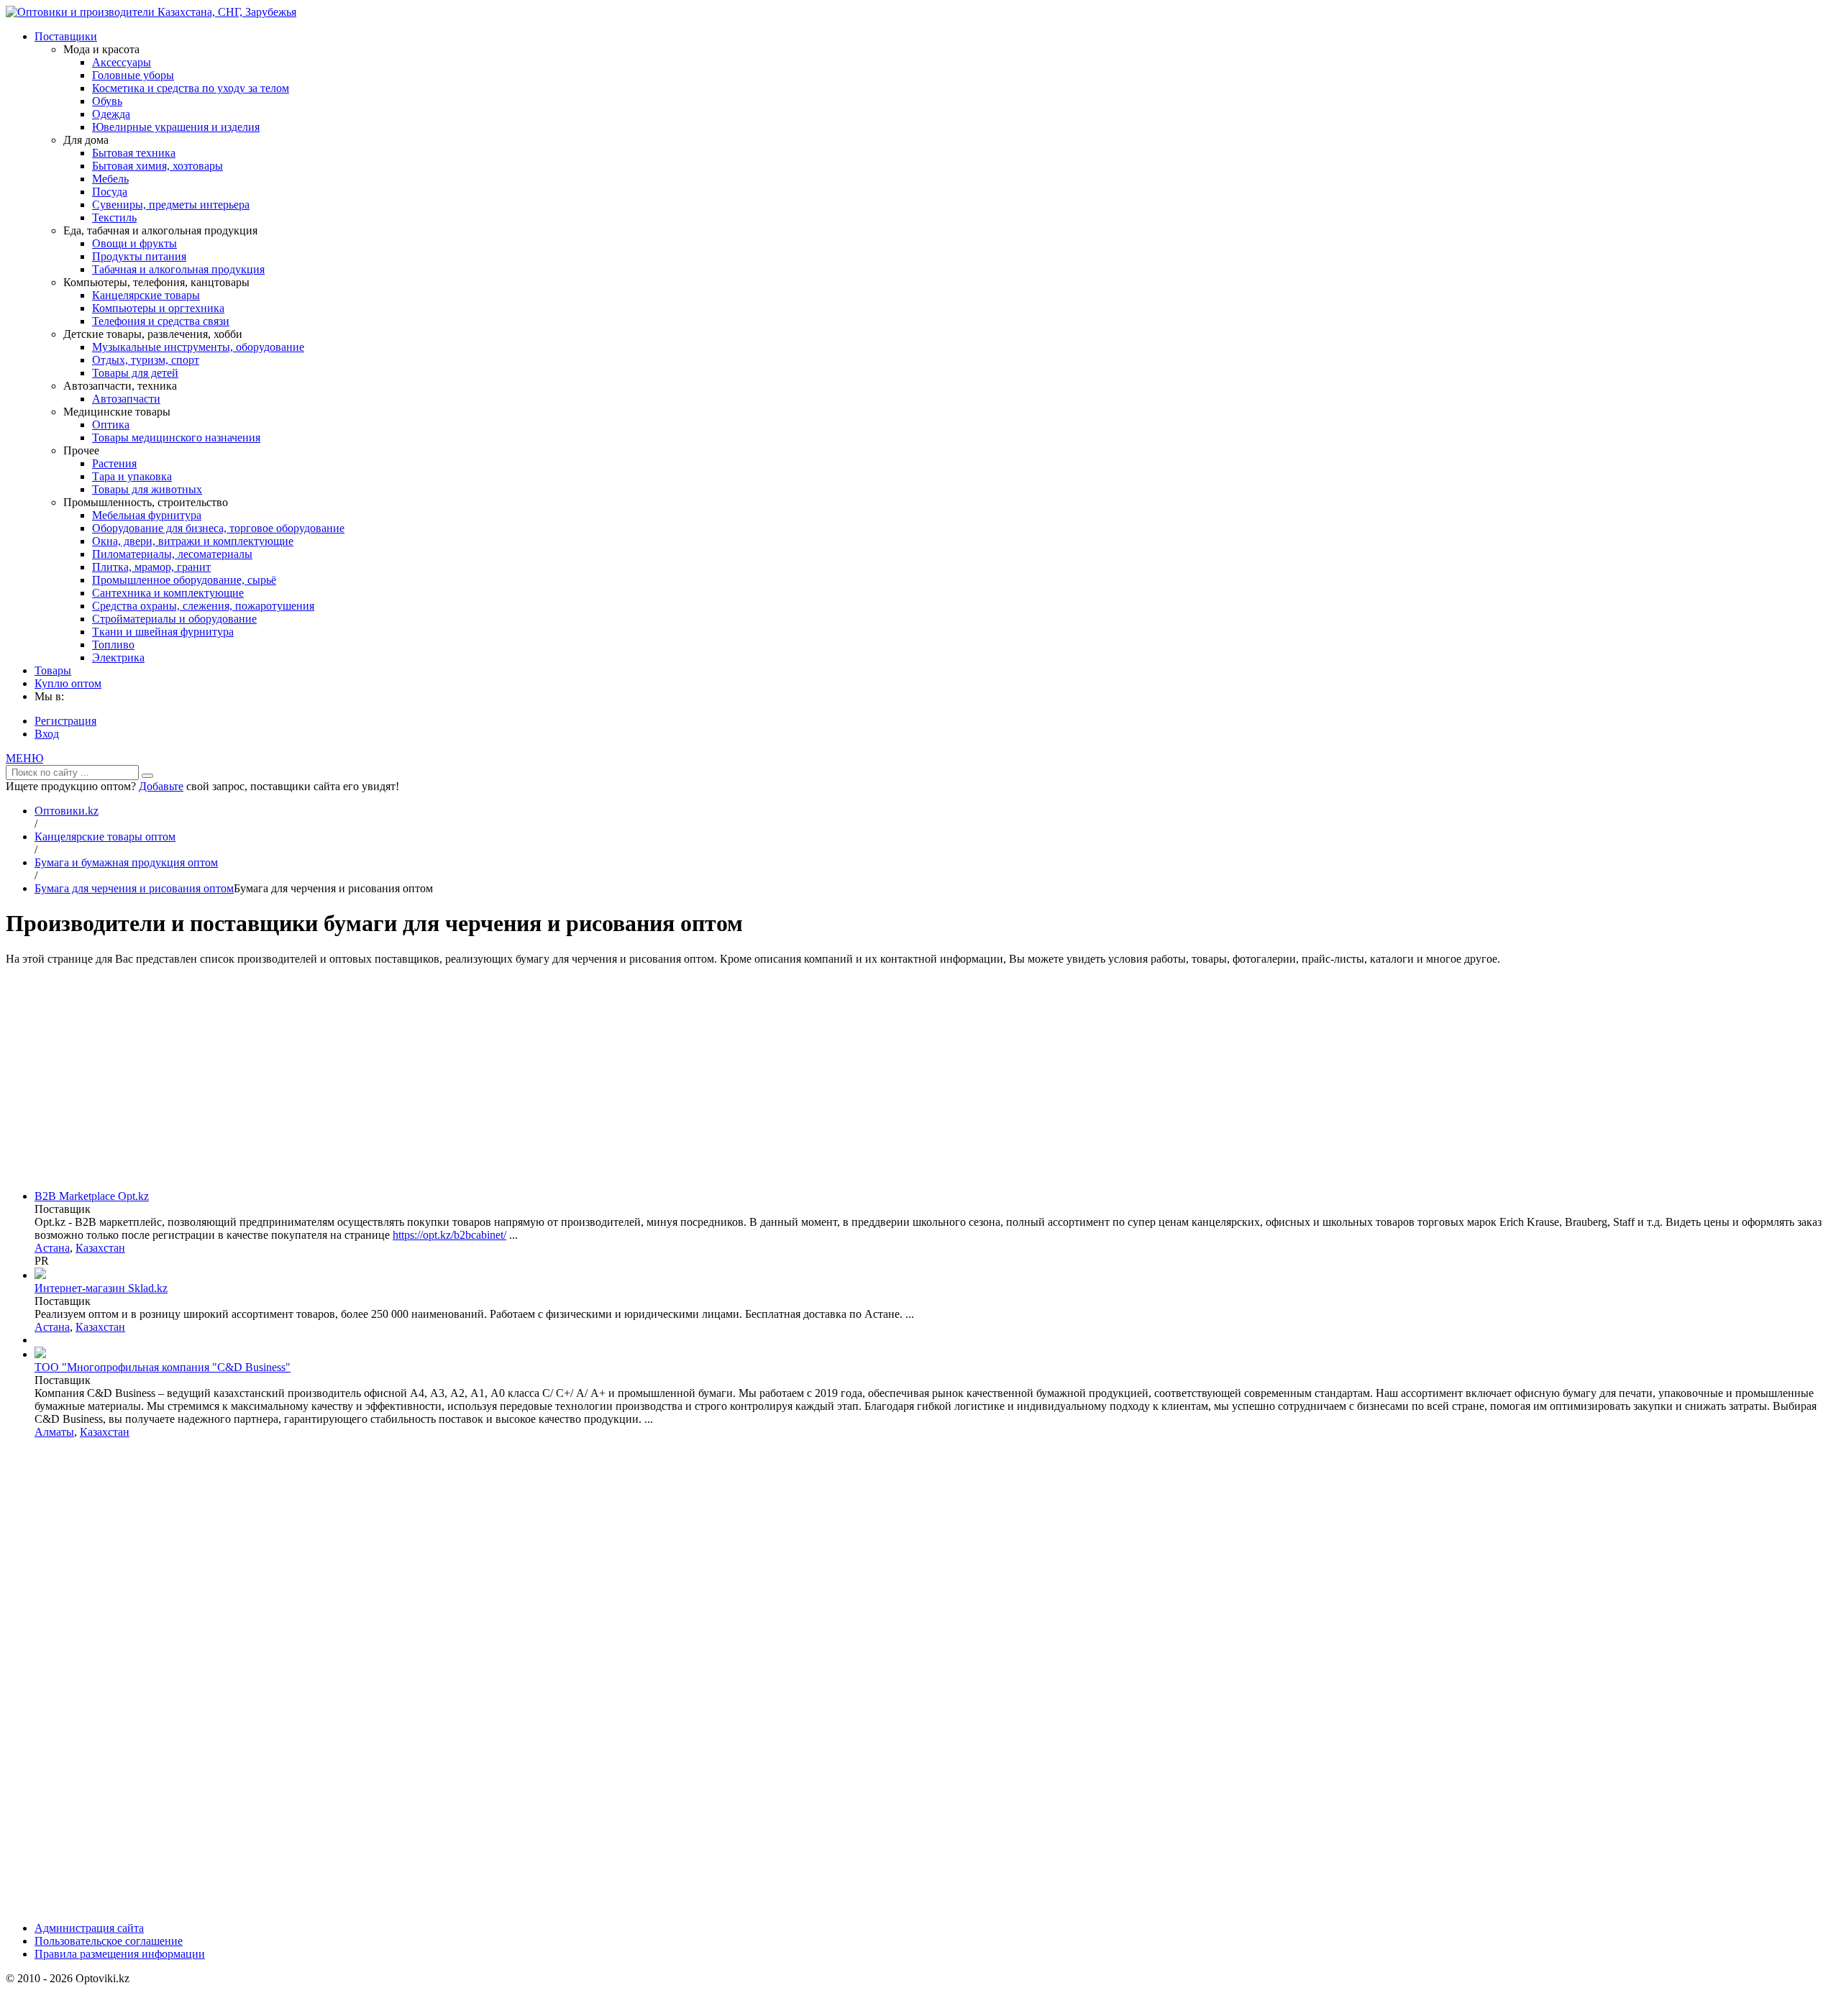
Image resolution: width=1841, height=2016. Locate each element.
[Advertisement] (920, 1078)
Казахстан (100, 1248)
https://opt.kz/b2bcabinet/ (449, 1235)
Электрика (118, 658)
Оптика (111, 425)
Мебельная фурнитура (147, 515)
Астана (52, 1248)
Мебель (110, 179)
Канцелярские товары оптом (105, 837)
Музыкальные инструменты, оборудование (198, 347)
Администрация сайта (89, 1928)
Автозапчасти (126, 399)
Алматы (54, 1432)
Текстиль (114, 217)
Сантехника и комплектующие (168, 593)
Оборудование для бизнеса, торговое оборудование (218, 528)
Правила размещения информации (120, 1954)
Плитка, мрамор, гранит (151, 567)
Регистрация (65, 721)
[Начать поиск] (147, 776)
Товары (53, 670)
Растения (114, 463)
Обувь (107, 101)
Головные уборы (133, 75)
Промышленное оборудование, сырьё (184, 580)
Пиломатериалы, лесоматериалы (172, 554)
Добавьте (161, 786)
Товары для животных (147, 489)
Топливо (113, 645)
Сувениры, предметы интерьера (171, 205)
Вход (47, 734)
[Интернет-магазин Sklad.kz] (40, 1275)
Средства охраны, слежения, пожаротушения (203, 606)
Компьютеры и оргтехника (158, 308)
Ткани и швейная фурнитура (163, 632)
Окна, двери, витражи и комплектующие (193, 541)
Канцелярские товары (146, 295)
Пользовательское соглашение (109, 1941)
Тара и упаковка (132, 476)
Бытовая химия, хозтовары (157, 166)
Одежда (111, 114)
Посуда (110, 192)
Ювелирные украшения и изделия (176, 127)
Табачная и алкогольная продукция (178, 269)
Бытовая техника (134, 153)
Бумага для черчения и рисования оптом (134, 888)
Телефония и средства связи (161, 321)
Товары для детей (135, 373)
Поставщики (66, 36)
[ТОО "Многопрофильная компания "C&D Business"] (40, 1354)
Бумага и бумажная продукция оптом (126, 862)
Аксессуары (122, 62)
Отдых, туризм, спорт (146, 360)
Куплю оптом (68, 683)
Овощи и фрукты (134, 243)
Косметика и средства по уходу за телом (191, 88)
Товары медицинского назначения (176, 437)
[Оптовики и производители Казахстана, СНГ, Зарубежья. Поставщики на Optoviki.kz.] (151, 12)
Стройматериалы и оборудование (174, 619)
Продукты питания (139, 256)
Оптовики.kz (67, 811)
